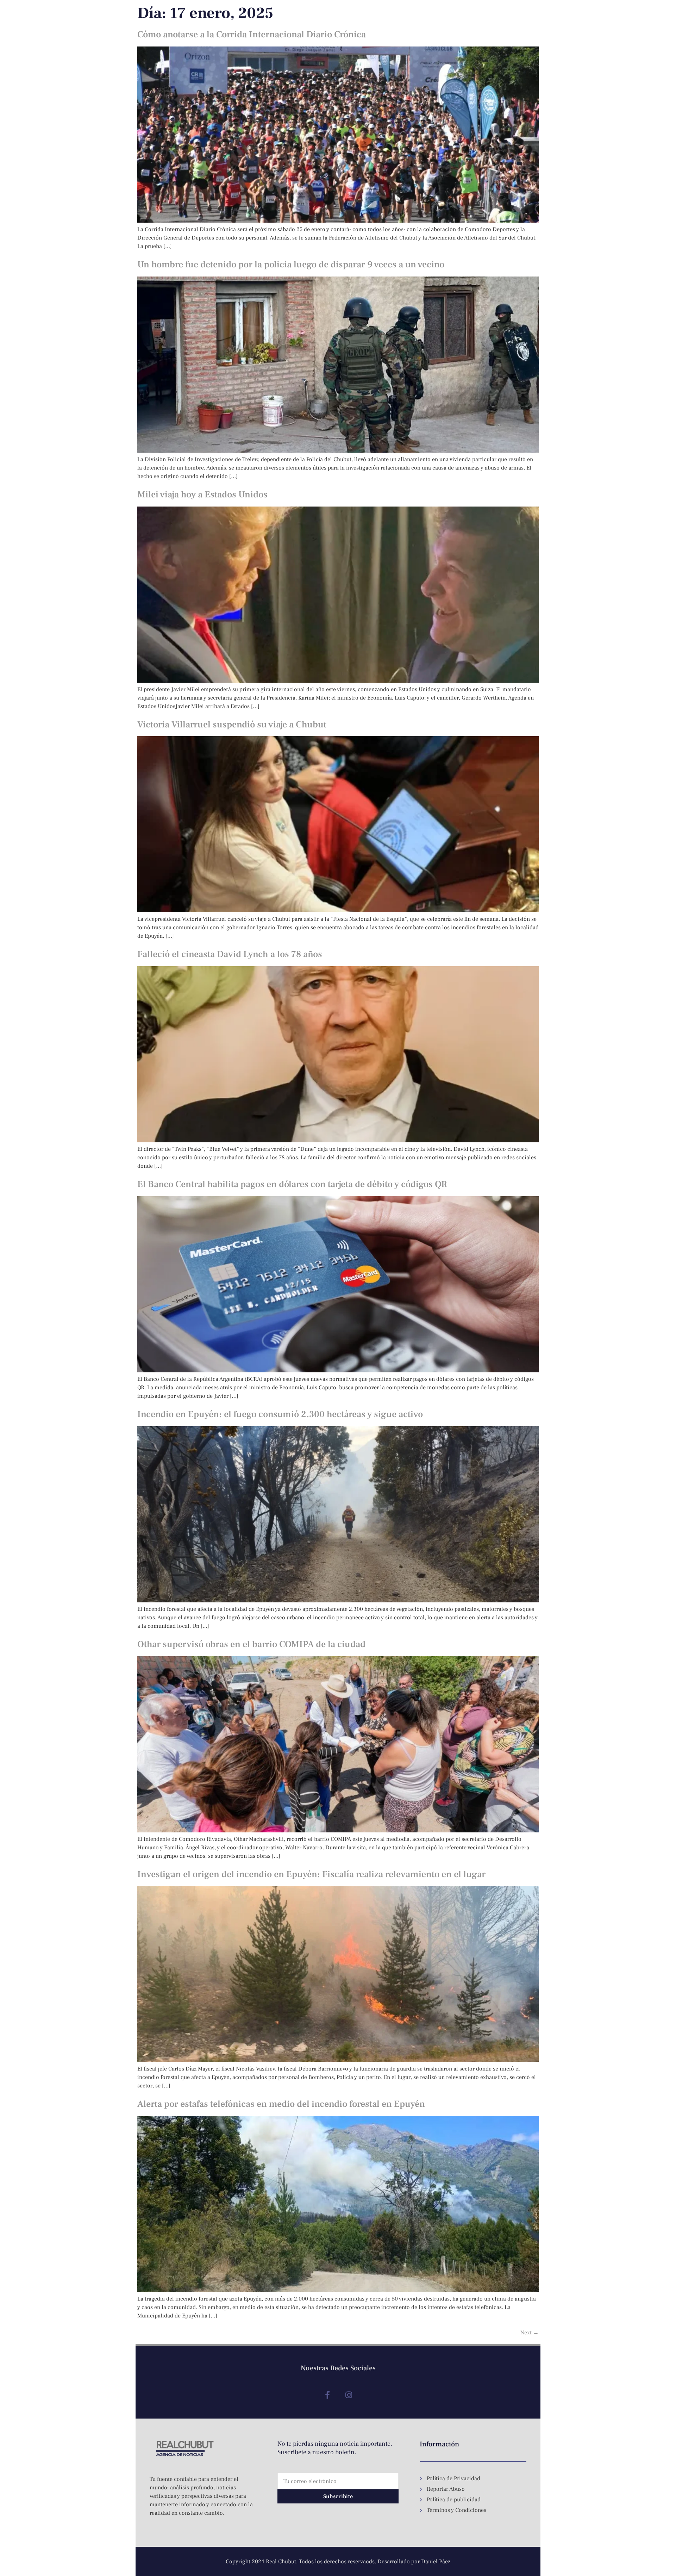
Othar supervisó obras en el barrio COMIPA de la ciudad (251, 1644)
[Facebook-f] (327, 2395)
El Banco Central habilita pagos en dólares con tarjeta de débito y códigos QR (292, 1184)
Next (530, 2333)
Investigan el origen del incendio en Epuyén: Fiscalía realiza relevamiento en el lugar (311, 1874)
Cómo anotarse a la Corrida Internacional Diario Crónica (252, 35)
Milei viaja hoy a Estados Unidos (202, 495)
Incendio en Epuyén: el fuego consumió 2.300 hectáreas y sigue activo (280, 1414)
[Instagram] (349, 2395)
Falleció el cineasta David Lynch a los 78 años (230, 954)
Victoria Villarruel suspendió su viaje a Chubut (232, 725)
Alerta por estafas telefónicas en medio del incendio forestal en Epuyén (281, 2104)
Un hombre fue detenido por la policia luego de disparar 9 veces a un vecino (291, 265)
